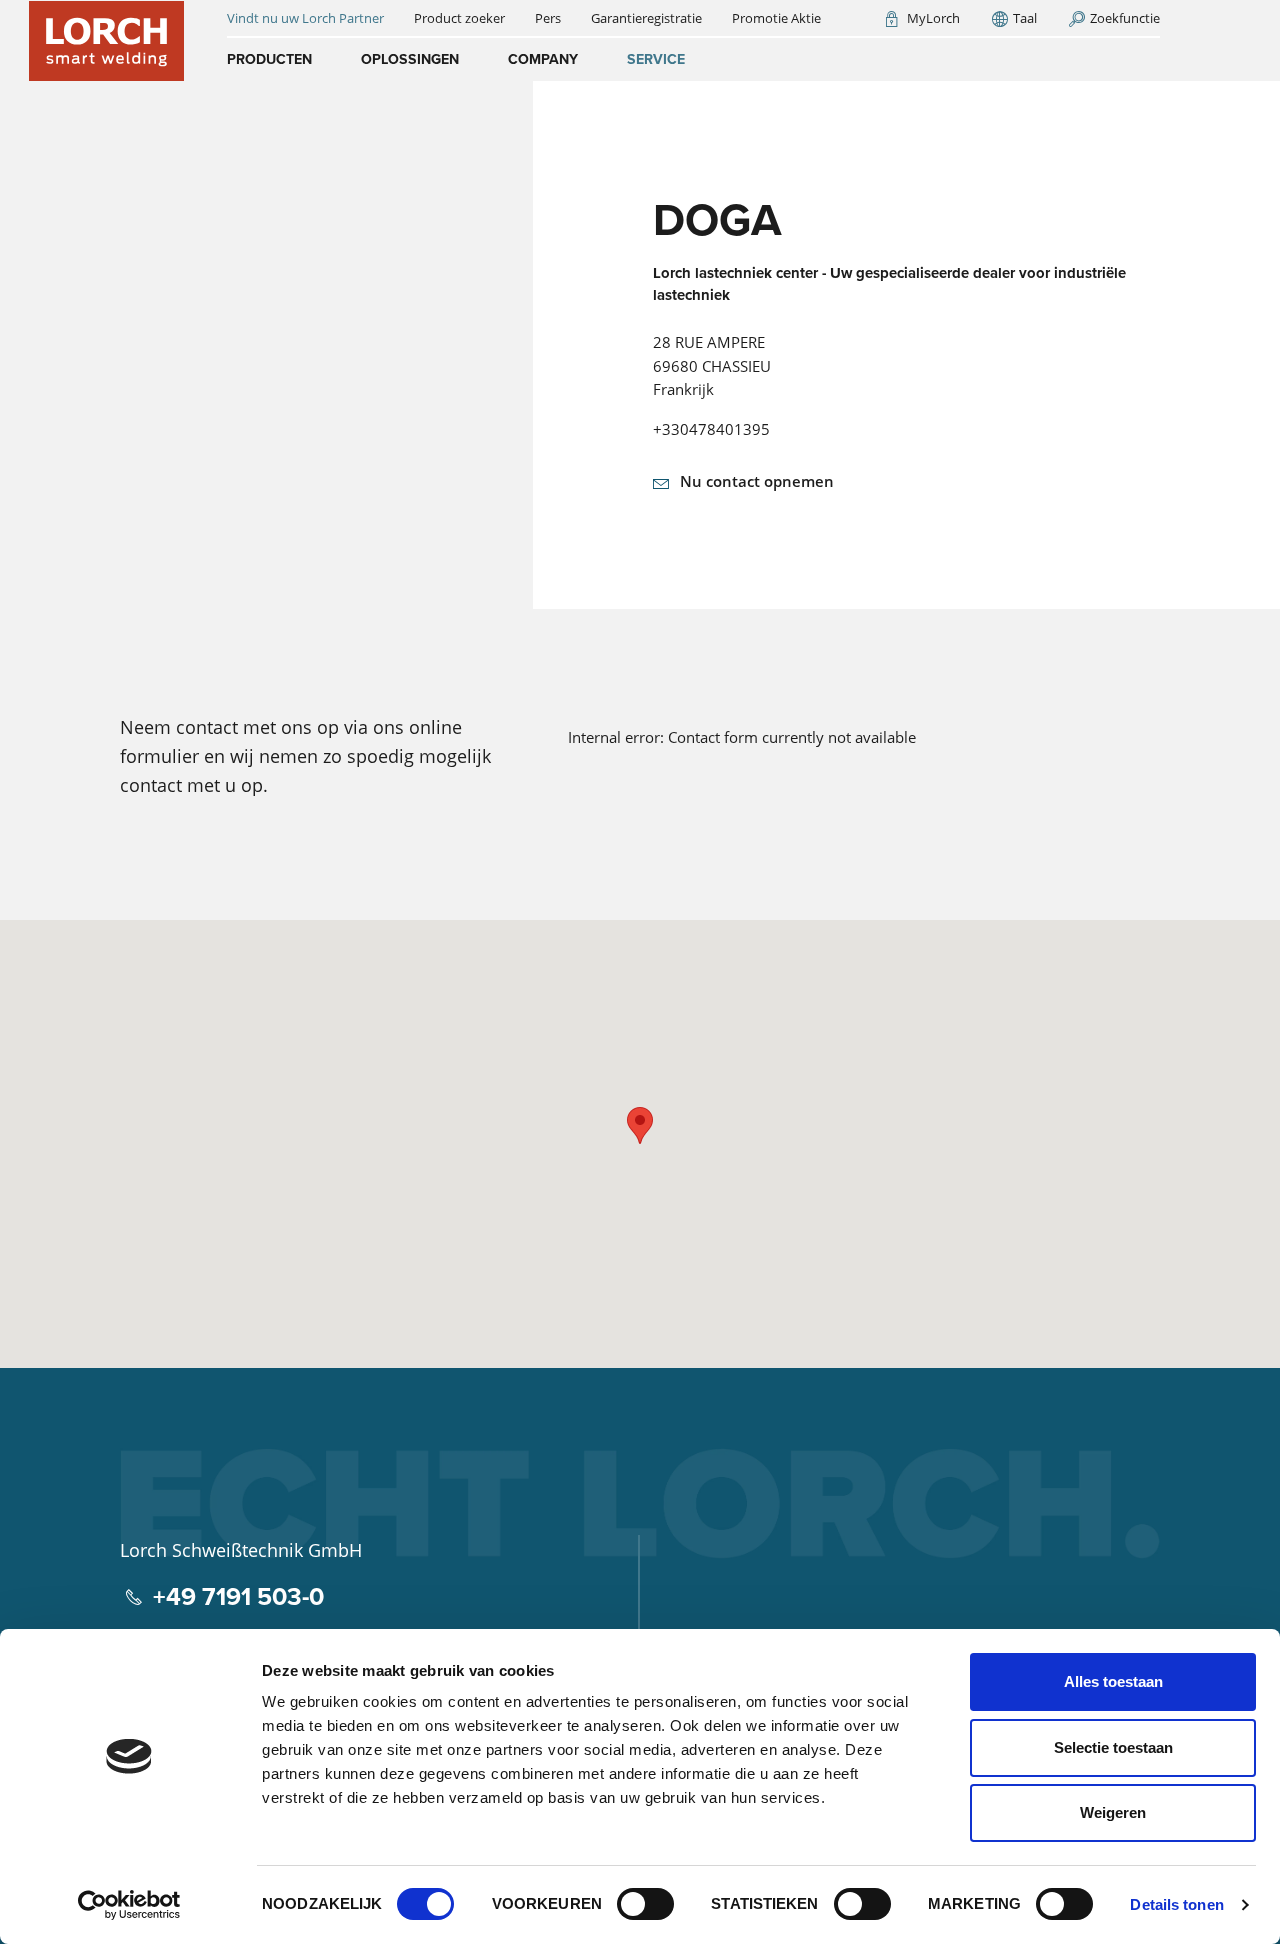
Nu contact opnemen (757, 481)
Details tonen (1176, 1904)
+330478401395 (711, 429)
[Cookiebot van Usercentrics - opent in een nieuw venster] (129, 1905)
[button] (640, 1125)
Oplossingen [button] (410, 59)
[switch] (645, 1904)
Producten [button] (269, 59)
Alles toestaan (1113, 1681)
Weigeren (1113, 1812)
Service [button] (656, 59)
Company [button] (543, 59)
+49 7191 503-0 (238, 1596)
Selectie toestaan (1113, 1747)
